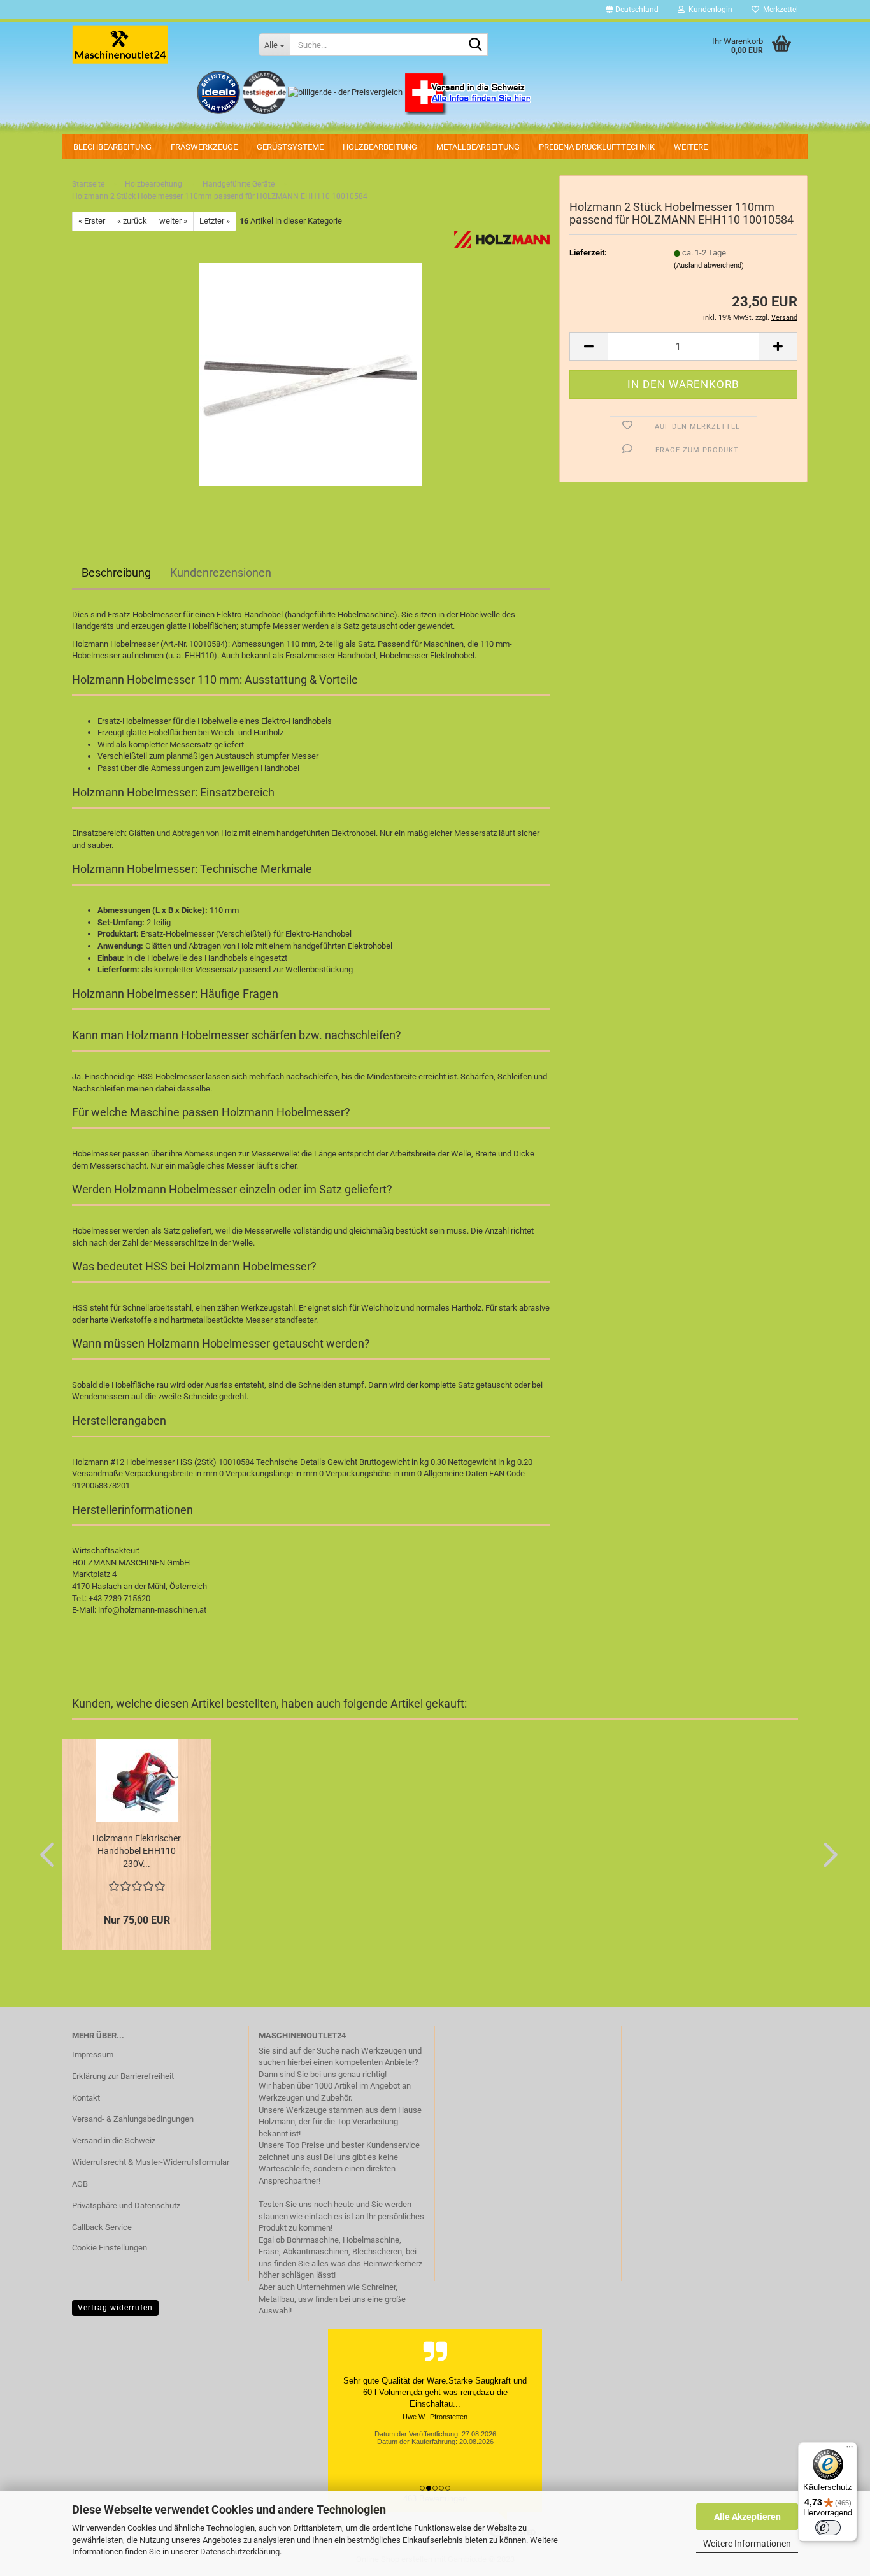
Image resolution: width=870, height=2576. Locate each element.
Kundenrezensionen (221, 572)
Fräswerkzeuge (204, 147)
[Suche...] (476, 45)
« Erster (92, 221)
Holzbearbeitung (380, 147)
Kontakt (86, 2098)
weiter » (173, 221)
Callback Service (102, 2227)
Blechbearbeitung (112, 147)
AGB (80, 2184)
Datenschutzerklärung (240, 2551)
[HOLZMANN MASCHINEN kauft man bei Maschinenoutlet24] (156, 45)
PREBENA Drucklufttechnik (597, 147)
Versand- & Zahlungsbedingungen (133, 2119)
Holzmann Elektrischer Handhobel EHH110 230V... (137, 1851)
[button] (632, 10)
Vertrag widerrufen (115, 2308)
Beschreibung (116, 572)
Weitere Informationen (747, 2544)
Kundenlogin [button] (709, 10)
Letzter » (215, 221)
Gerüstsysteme (290, 147)
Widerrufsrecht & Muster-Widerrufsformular (151, 2162)
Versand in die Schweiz (114, 2141)
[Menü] (850, 2450)
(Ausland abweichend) (709, 265)
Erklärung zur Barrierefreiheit (123, 2076)
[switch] (828, 2528)
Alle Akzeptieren (747, 2517)
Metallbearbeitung (478, 147)
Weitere (691, 147)
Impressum (93, 2054)
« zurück (132, 221)
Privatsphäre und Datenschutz (126, 2205)
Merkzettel (779, 10)
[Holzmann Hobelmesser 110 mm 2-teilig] (311, 374)
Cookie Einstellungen (110, 2248)
